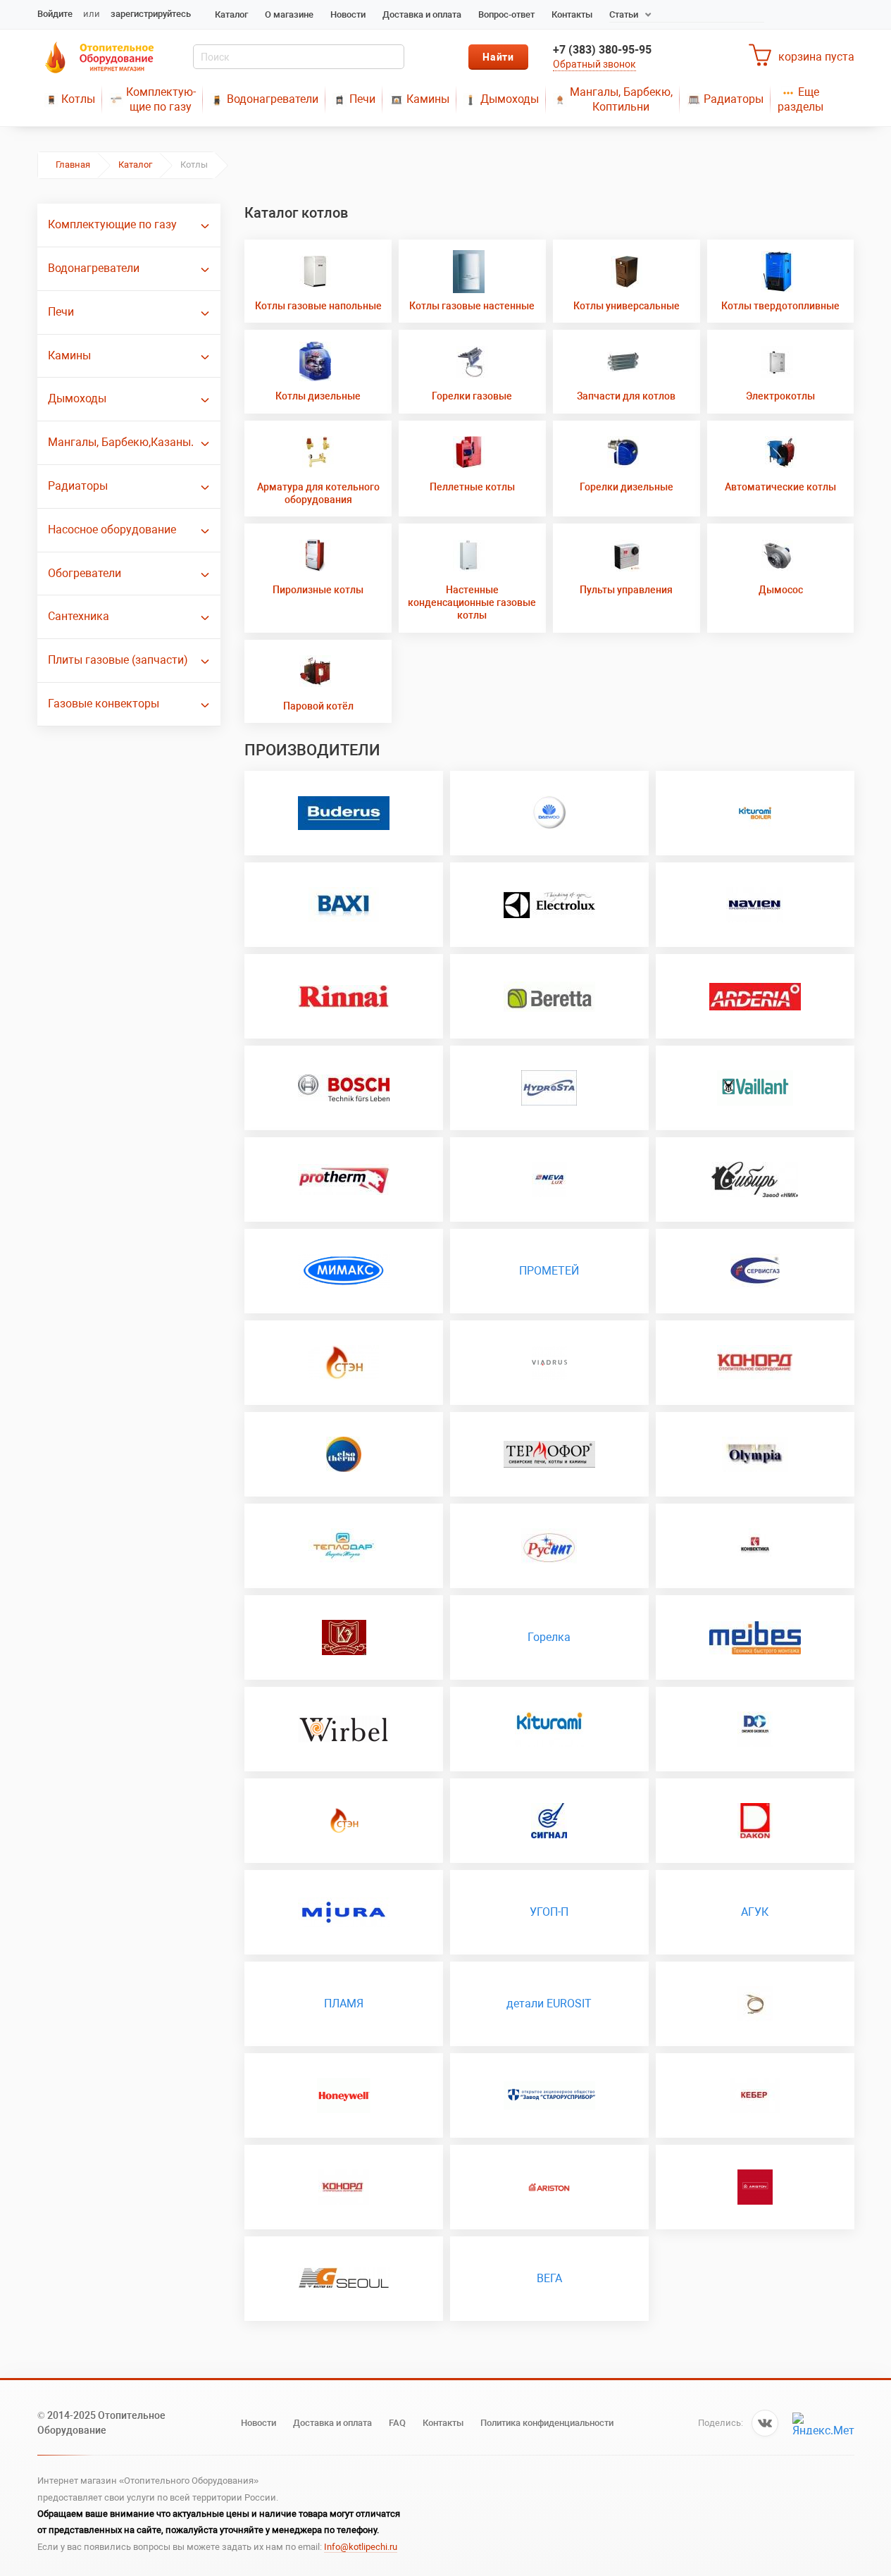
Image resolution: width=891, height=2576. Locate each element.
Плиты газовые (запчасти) (118, 660)
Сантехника (79, 616)
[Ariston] (549, 2187)
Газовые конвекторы (104, 704)
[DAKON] (755, 1821)
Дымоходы (510, 99)
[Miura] (344, 1912)
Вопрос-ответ (506, 14)
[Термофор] (549, 1454)
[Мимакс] (344, 1271)
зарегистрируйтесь (151, 14)
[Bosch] (344, 1088)
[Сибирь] (755, 1179)
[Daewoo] (549, 813)
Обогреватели (85, 573)
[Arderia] (755, 996)
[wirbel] (344, 1729)
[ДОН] (344, 2187)
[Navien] (755, 905)
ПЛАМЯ (344, 2004)
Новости (348, 14)
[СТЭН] (344, 1821)
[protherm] (344, 1179)
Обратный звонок (594, 64)
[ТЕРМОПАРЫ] (755, 2004)
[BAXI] (344, 905)
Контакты (572, 14)
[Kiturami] (755, 813)
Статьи (624, 14)
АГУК (755, 1912)
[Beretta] (549, 996)
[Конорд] (755, 1363)
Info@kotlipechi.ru (361, 2547)
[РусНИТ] (549, 1546)
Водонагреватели (273, 99)
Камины (428, 99)
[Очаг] (755, 1271)
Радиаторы (734, 99)
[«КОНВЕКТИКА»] (755, 1546)
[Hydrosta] (549, 1088)
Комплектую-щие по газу (161, 99)
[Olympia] (755, 1454)
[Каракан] (344, 1363)
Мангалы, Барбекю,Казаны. (121, 442)
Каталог (231, 14)
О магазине (289, 14)
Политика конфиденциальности (547, 2423)
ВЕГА (549, 2278)
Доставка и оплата (422, 14)
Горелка (549, 1637)
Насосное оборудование (112, 530)
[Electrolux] (549, 905)
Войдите (55, 14)
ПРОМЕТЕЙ (549, 1271)
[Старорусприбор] (549, 2095)
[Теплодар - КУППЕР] (344, 1546)
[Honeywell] (344, 2095)
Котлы (78, 99)
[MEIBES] (755, 1637)
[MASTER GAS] (344, 2279)
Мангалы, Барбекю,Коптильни (621, 99)
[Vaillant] (755, 1088)
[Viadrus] (549, 1363)
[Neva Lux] (549, 1179)
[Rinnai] (344, 996)
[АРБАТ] (755, 2095)
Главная (73, 165)
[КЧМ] (344, 1637)
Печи (362, 99)
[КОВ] (549, 1821)
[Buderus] (344, 813)
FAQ (397, 2423)
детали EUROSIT (549, 2004)
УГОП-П (549, 1912)
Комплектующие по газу (112, 224)
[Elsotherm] (344, 1454)
